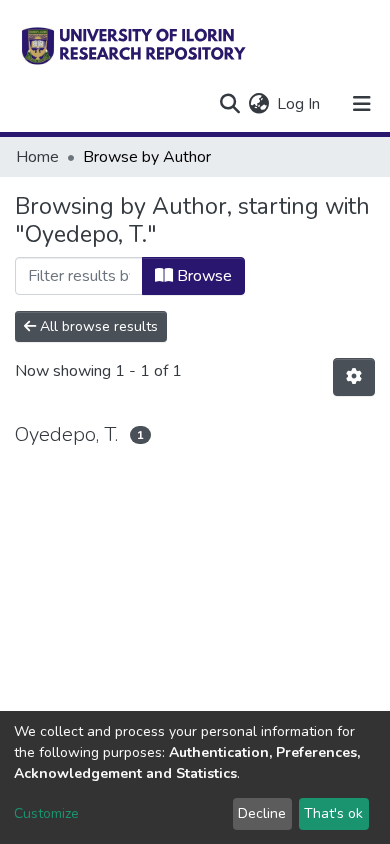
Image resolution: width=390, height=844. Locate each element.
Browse (202, 276)
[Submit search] (229, 104)
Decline (262, 813)
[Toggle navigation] (362, 104)
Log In (299, 104)
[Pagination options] (354, 377)
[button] (258, 104)
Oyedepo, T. (66, 434)
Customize (46, 813)
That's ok (333, 813)
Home (37, 157)
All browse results (97, 326)
